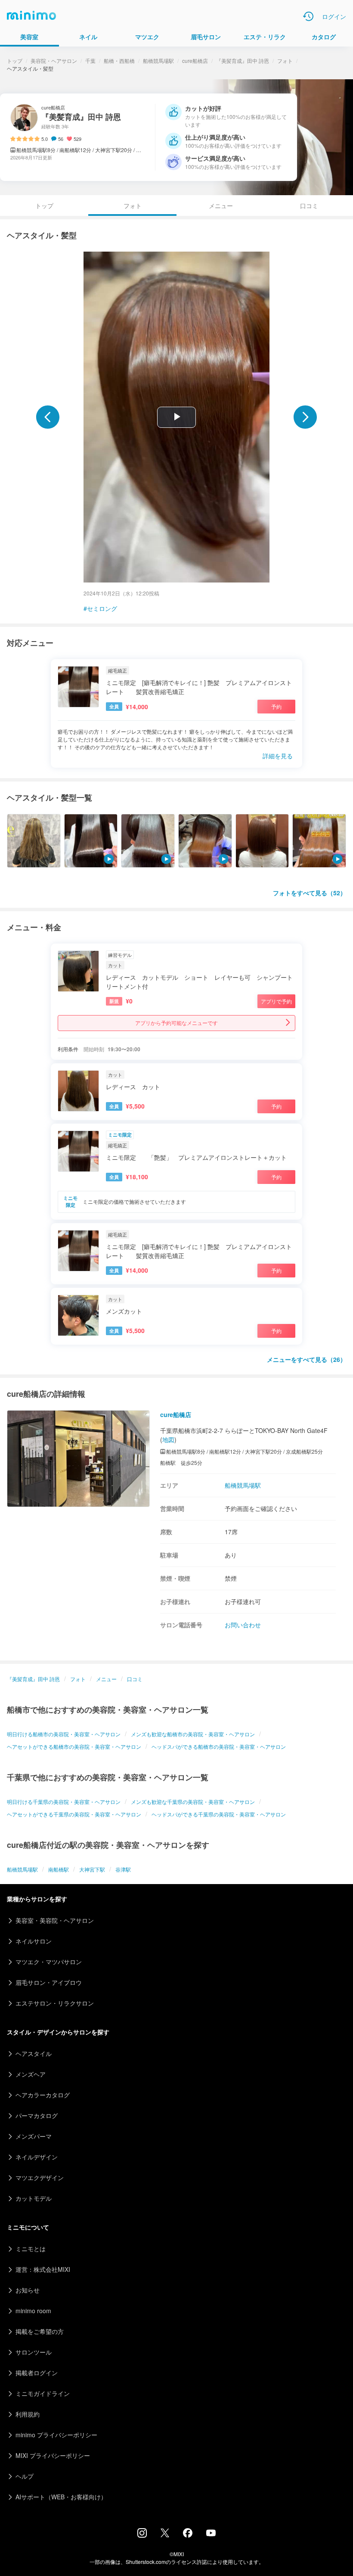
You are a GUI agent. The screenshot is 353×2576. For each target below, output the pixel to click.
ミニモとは (31, 2249)
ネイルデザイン (37, 2157)
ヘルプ (25, 2476)
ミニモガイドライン (43, 2393)
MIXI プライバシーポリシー (53, 2455)
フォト (285, 61)
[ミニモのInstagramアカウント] (142, 2535)
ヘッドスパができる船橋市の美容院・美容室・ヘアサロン (219, 1746)
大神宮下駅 (92, 1869)
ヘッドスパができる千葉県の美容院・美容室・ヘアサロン (219, 1814)
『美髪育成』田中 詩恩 (243, 61)
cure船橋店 (195, 61)
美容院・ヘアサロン (54, 61)
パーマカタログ (37, 2115)
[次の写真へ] (305, 417)
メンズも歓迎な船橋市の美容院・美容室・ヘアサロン (193, 1734)
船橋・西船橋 (119, 61)
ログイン (334, 16)
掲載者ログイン (37, 2373)
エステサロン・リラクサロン (55, 2003)
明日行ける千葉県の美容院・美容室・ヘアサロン (64, 1802)
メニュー (221, 206)
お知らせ (28, 2290)
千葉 (90, 61)
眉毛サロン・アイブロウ (49, 1982)
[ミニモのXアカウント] (165, 2535)
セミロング (102, 608)
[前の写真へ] (48, 417)
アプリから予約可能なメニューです (176, 1023)
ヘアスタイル (34, 2053)
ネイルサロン (34, 1941)
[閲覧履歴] (308, 16)
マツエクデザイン (40, 2177)
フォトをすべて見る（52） (310, 893)
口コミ (309, 206)
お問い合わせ (243, 1625)
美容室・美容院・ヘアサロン (55, 1920)
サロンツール (34, 2352)
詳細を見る (278, 756)
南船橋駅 (59, 1869)
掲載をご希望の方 (40, 2331)
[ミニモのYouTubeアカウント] (211, 2534)
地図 (168, 1439)
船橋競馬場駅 (158, 61)
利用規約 (28, 2414)
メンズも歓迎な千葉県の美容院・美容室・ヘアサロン (193, 1802)
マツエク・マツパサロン (49, 1962)
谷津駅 (123, 1869)
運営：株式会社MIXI (43, 2269)
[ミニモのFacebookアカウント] (188, 2535)
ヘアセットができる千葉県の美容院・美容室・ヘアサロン (74, 1814)
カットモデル (34, 2198)
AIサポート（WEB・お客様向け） (61, 2497)
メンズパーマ (34, 2136)
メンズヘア (31, 2074)
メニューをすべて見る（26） (307, 1359)
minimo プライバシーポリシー (56, 2435)
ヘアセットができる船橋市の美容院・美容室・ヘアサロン (74, 1746)
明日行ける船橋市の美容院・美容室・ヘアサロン (64, 1734)
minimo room (33, 2311)
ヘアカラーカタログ (43, 2095)
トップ (15, 61)
